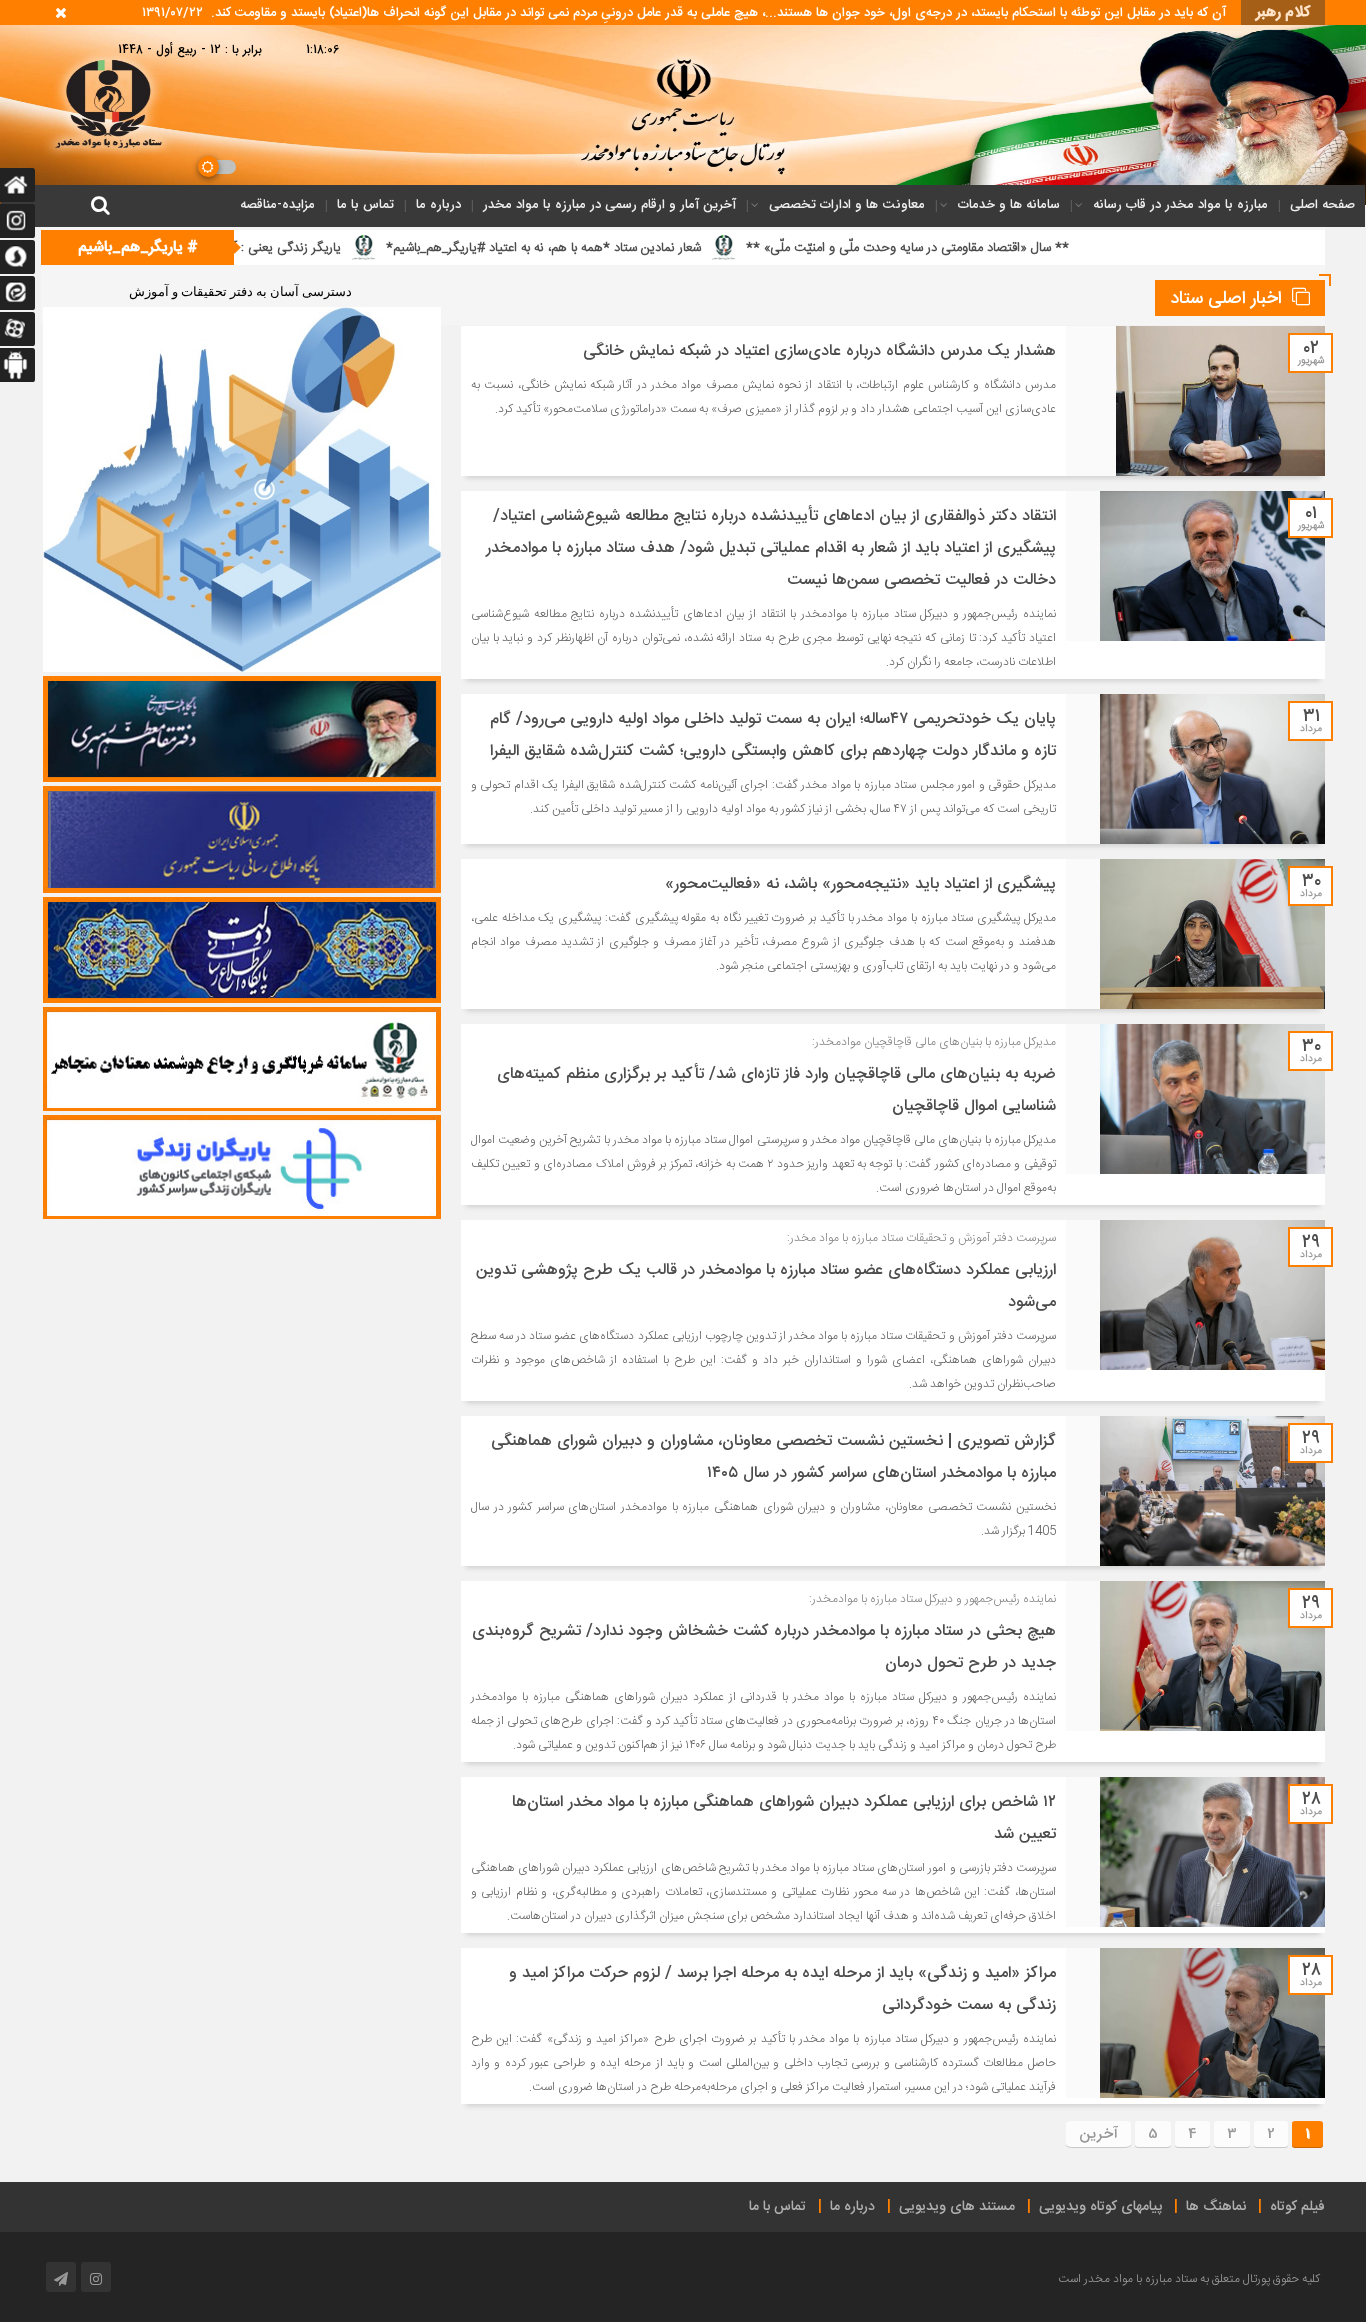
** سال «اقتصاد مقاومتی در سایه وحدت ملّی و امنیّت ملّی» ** (1069, 248)
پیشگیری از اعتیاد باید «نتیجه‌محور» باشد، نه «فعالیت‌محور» (860, 884)
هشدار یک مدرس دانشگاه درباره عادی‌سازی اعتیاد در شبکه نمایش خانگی (819, 351)
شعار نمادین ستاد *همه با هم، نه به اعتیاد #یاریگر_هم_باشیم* (705, 248)
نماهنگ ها (1216, 2207)
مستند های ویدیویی (957, 2207)
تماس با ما (365, 204)
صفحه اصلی (1322, 204)
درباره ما (438, 204)
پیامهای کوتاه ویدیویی (1100, 2207)
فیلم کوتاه (1297, 2207)
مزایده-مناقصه (277, 204)
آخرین (1098, 2134)
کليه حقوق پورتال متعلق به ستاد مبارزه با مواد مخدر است (1189, 2279)
